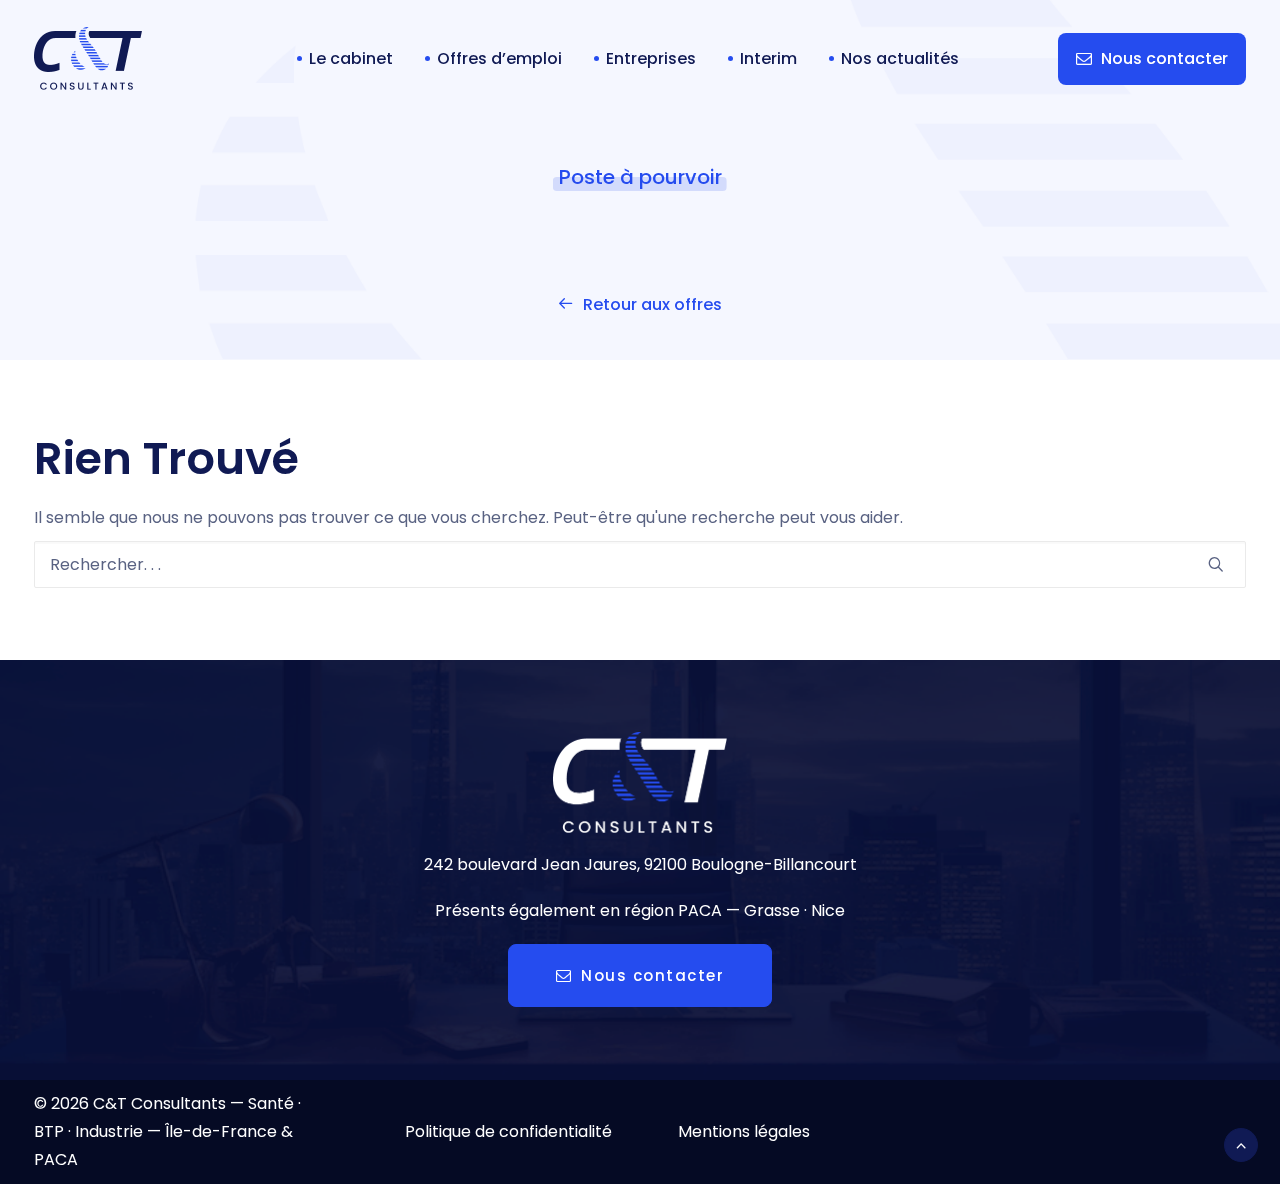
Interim (768, 58)
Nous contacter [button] (652, 975)
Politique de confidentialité (508, 1131)
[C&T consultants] (88, 58)
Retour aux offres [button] (652, 304)
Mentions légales (744, 1131)
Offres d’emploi (499, 58)
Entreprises (651, 58)
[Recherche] (640, 564)
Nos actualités (900, 58)
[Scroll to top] (1241, 1143)
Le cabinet (351, 58)
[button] (1216, 564)
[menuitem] (345, 58)
